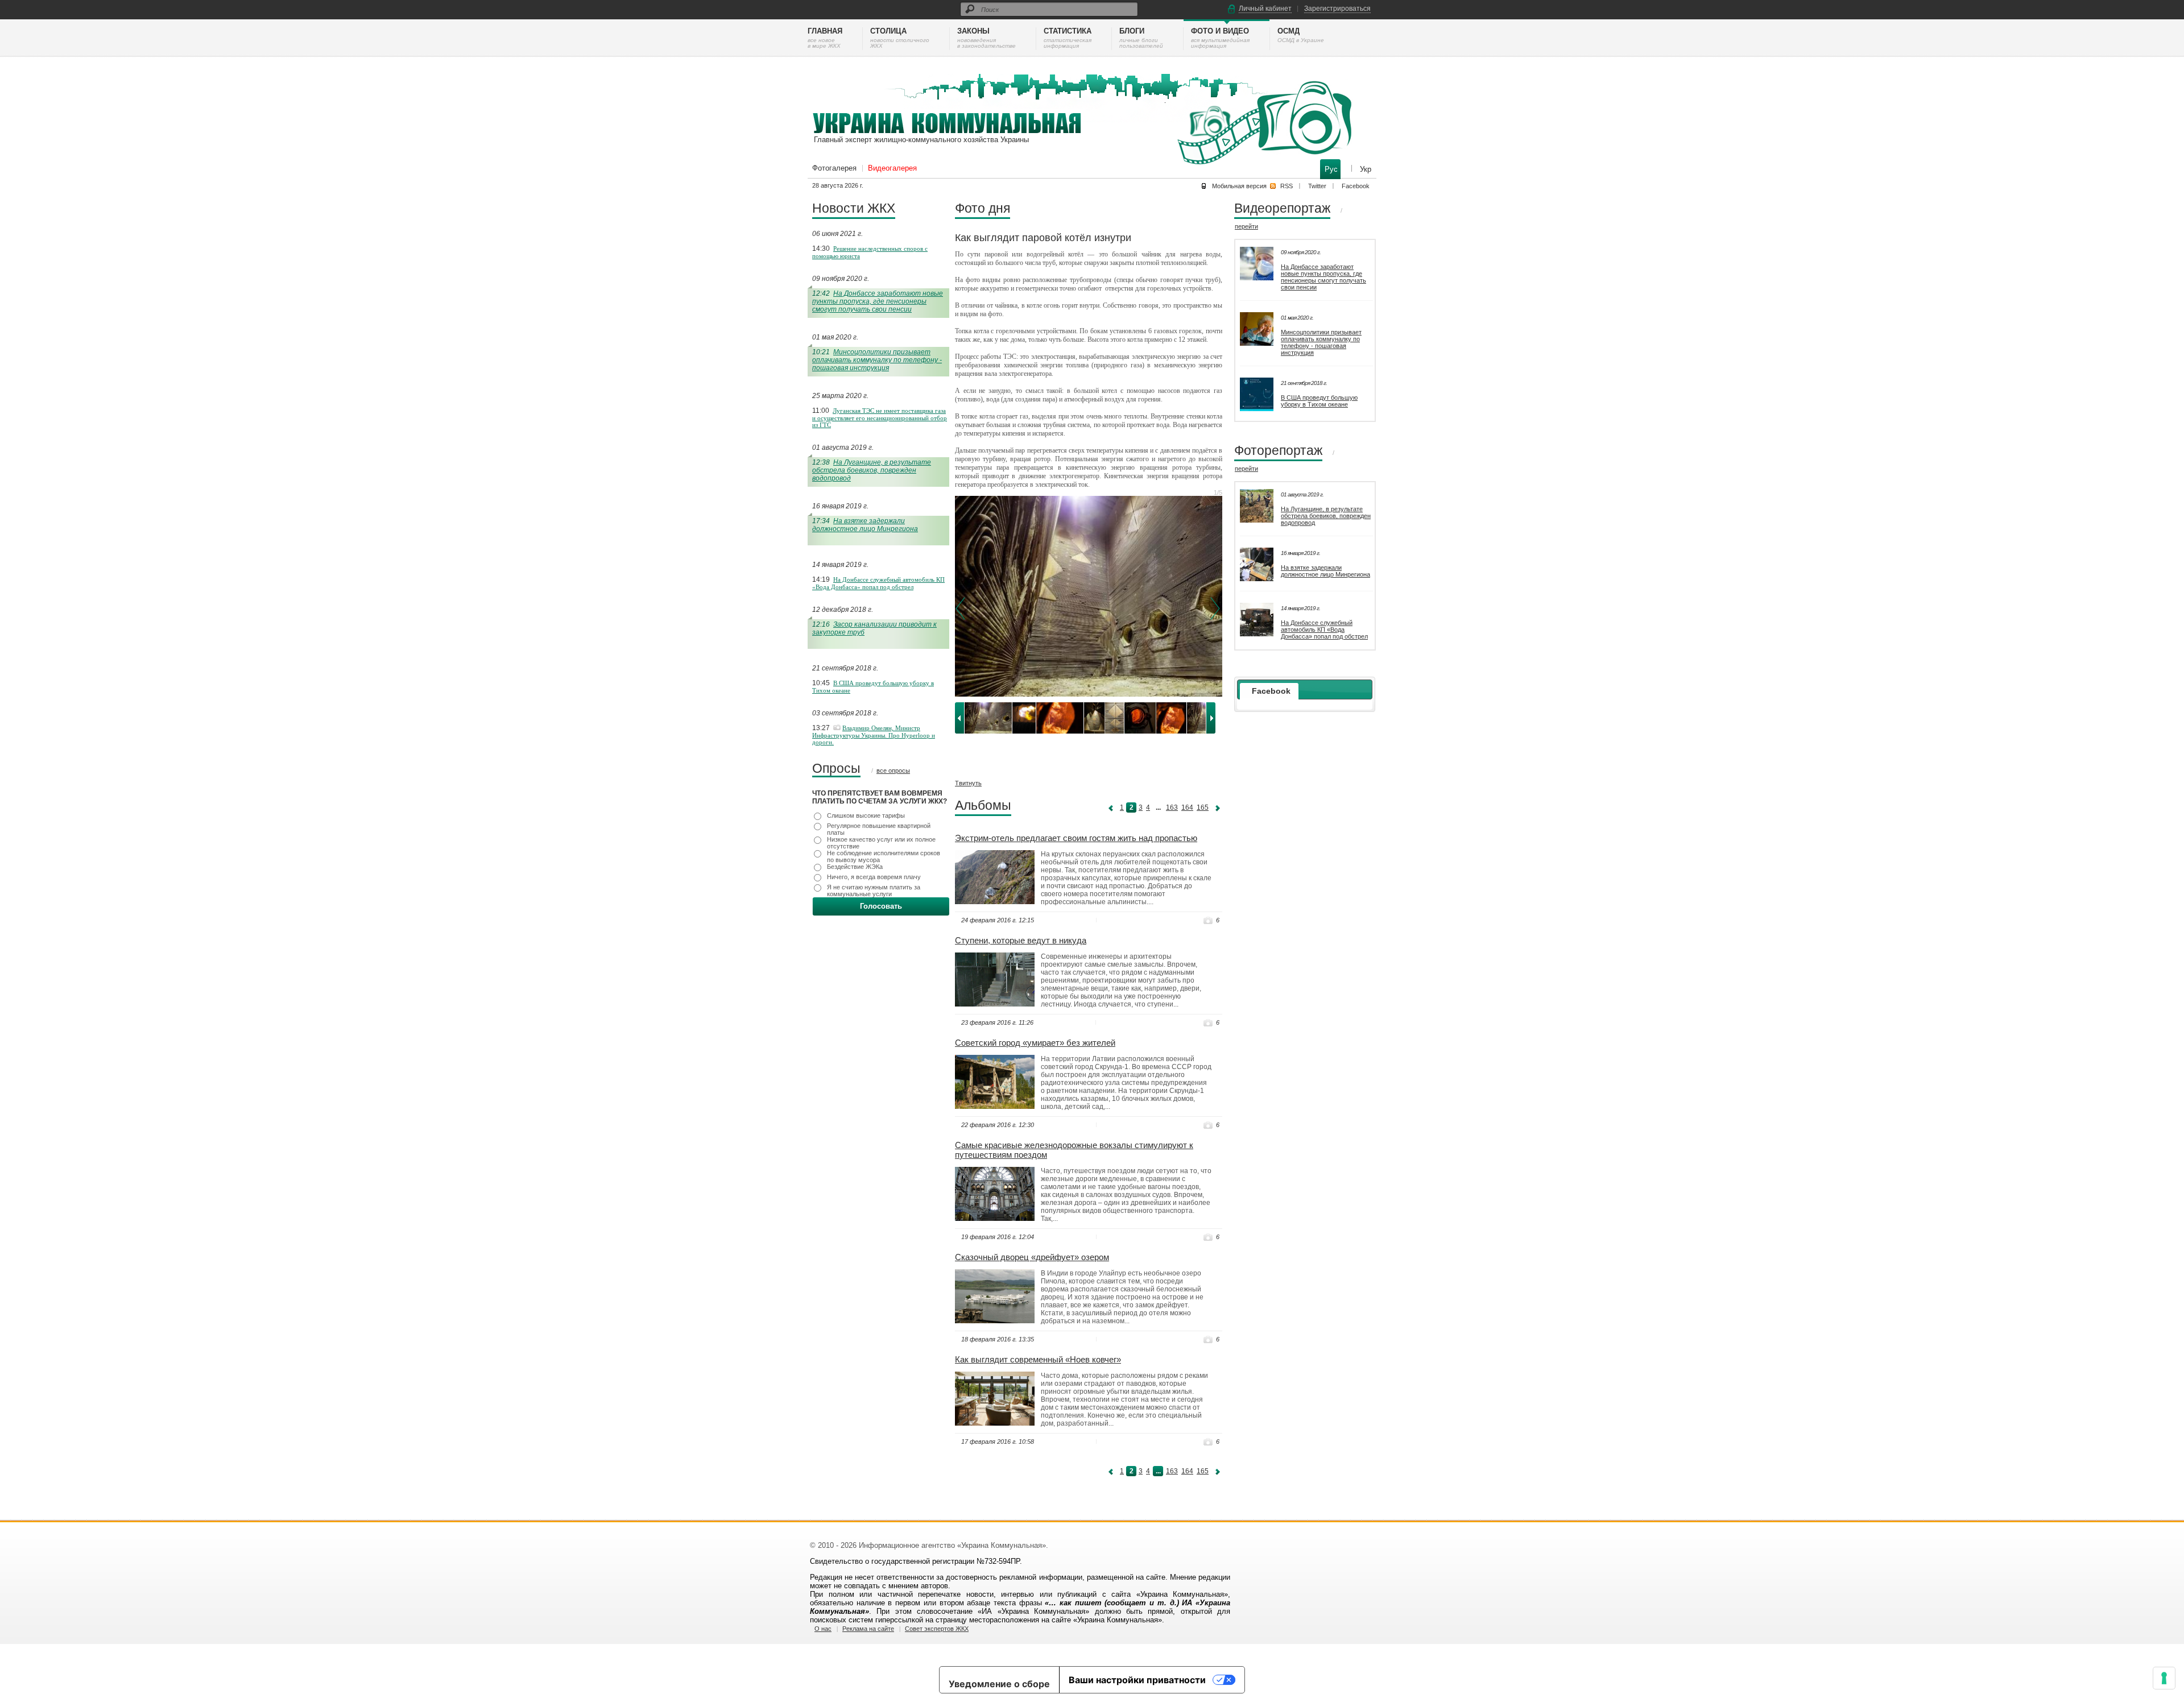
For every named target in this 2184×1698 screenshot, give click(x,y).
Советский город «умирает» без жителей (1035, 1043)
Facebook (1356, 186)
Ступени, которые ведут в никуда (1021, 940)
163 (1172, 807)
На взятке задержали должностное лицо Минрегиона (865, 525)
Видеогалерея (892, 168)
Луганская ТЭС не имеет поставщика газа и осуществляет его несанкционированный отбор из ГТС (880, 418)
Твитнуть (968, 783)
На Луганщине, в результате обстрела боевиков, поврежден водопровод (872, 470)
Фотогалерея (834, 168)
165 (1203, 807)
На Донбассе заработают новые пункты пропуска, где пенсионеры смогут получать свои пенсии (878, 301)
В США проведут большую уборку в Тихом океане (1319, 401)
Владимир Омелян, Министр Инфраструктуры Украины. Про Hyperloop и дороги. (874, 735)
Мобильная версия (1239, 186)
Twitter (1317, 186)
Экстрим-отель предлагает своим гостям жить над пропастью (1076, 838)
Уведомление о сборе (999, 1684)
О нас (823, 1629)
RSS (1287, 186)
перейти (1246, 226)
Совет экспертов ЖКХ (937, 1629)
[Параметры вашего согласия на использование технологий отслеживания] (2164, 1678)
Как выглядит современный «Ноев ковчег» (1038, 1359)
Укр (1366, 169)
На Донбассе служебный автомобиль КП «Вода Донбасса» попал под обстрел (878, 583)
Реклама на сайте (868, 1629)
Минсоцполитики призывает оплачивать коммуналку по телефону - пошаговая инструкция (877, 360)
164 (1187, 807)
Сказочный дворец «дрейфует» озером (1032, 1257)
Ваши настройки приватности (1137, 1680)
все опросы (893, 771)
